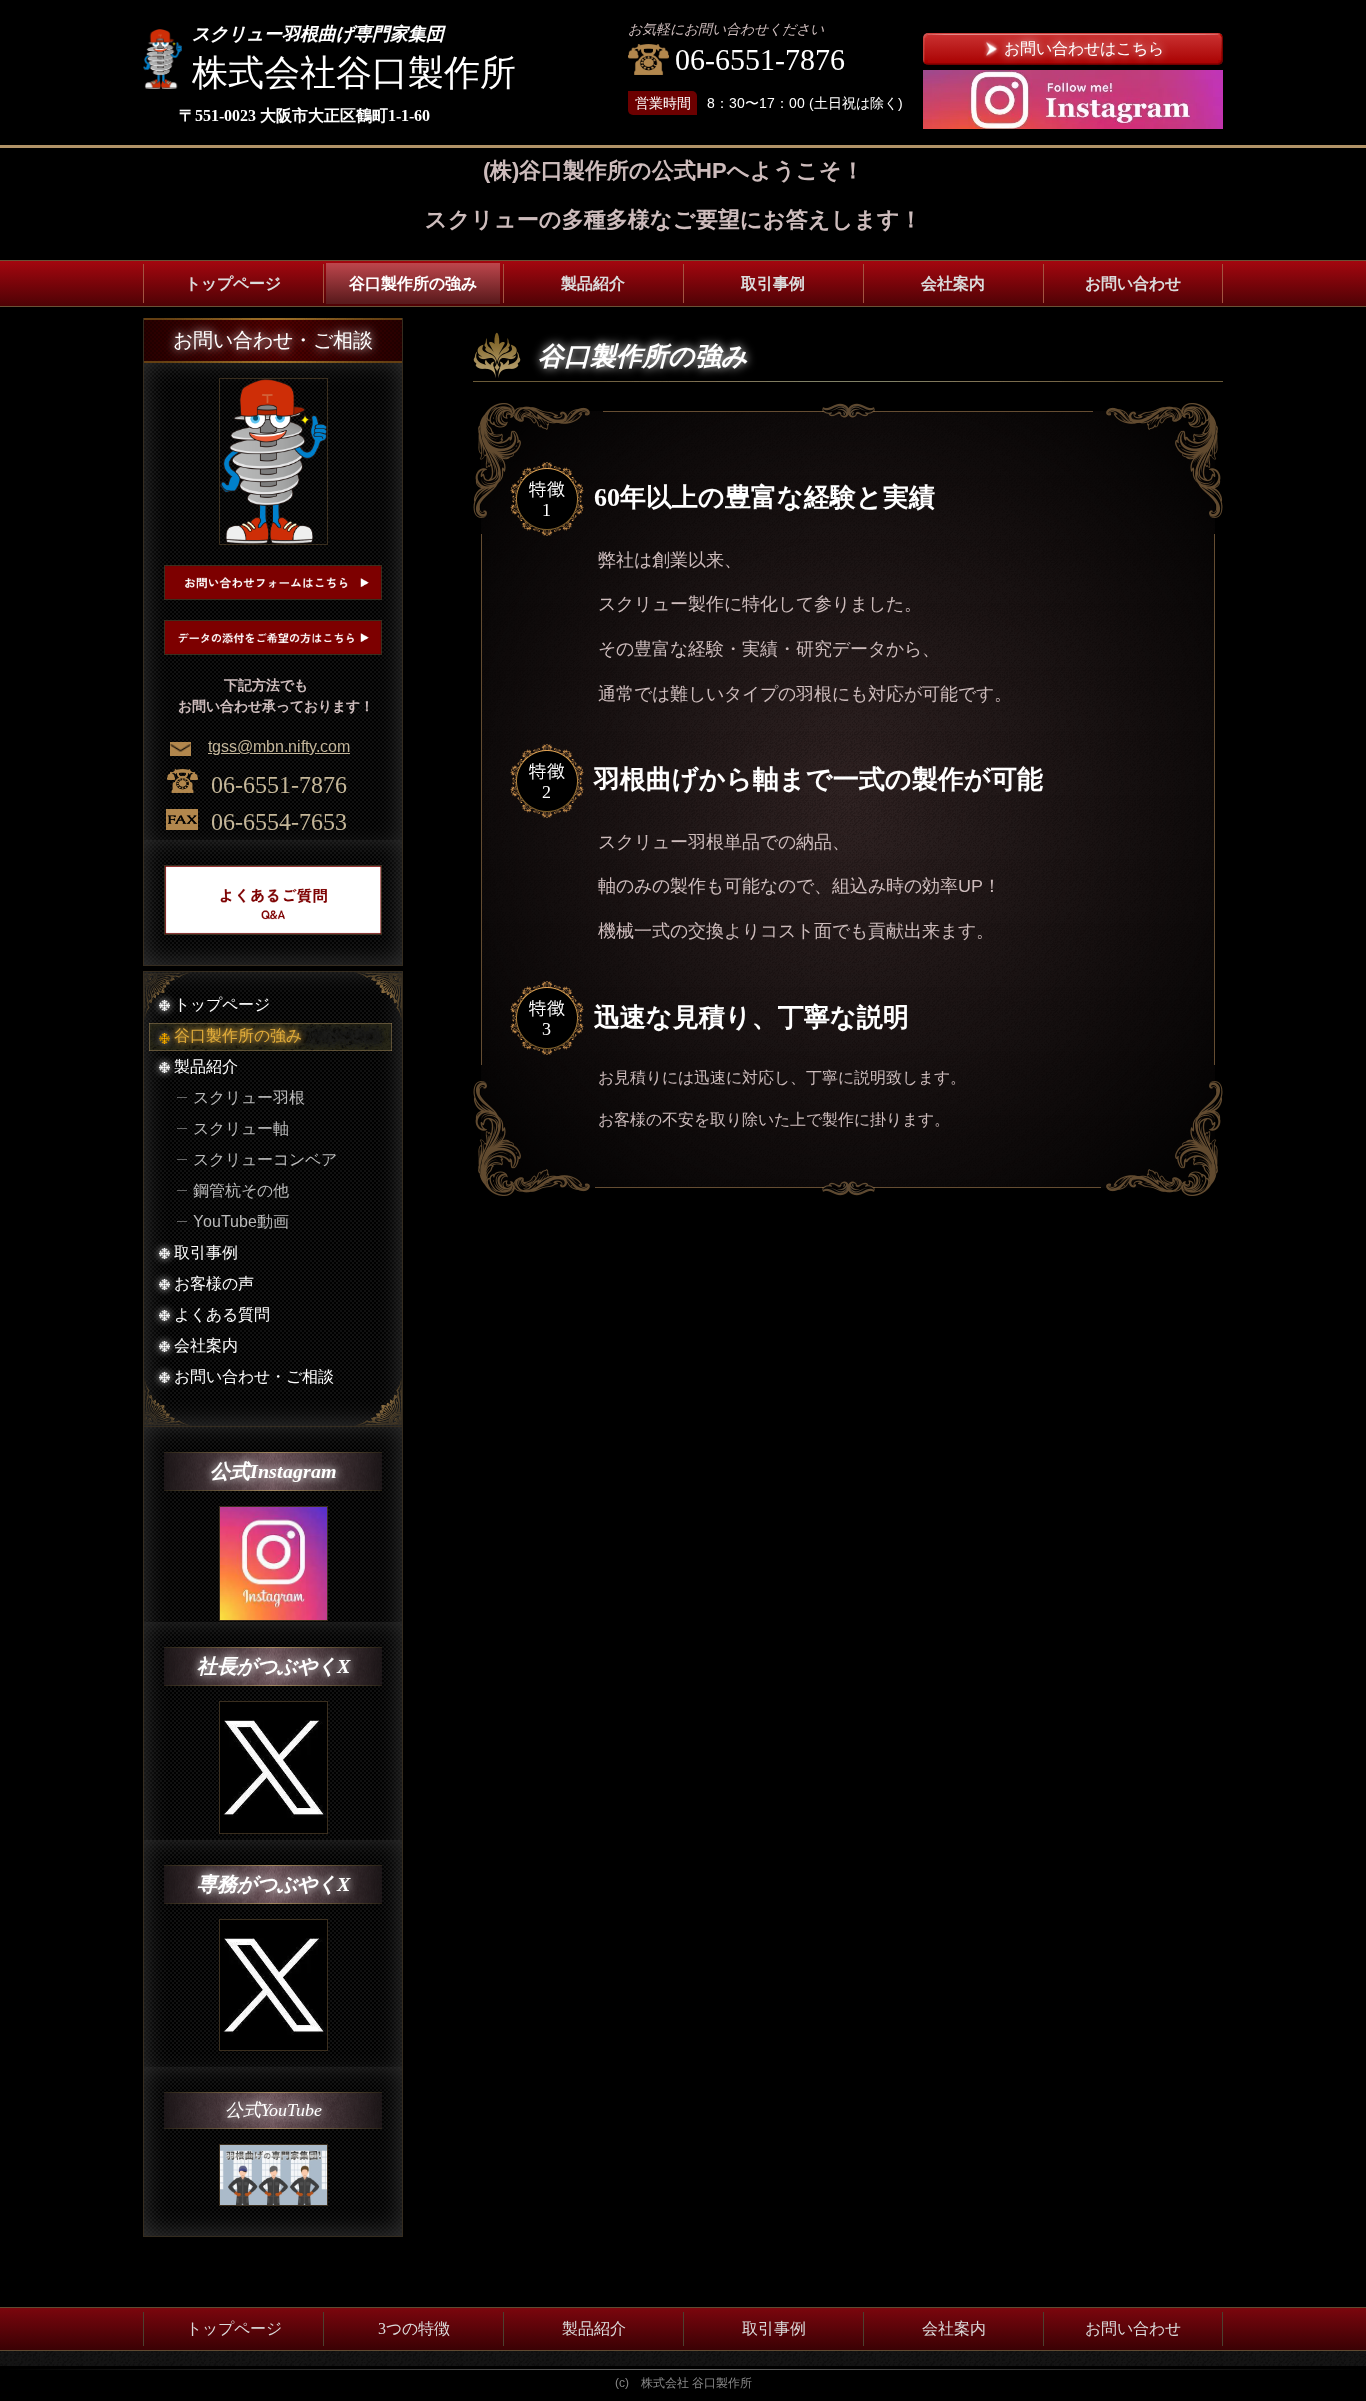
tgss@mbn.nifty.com (279, 746)
